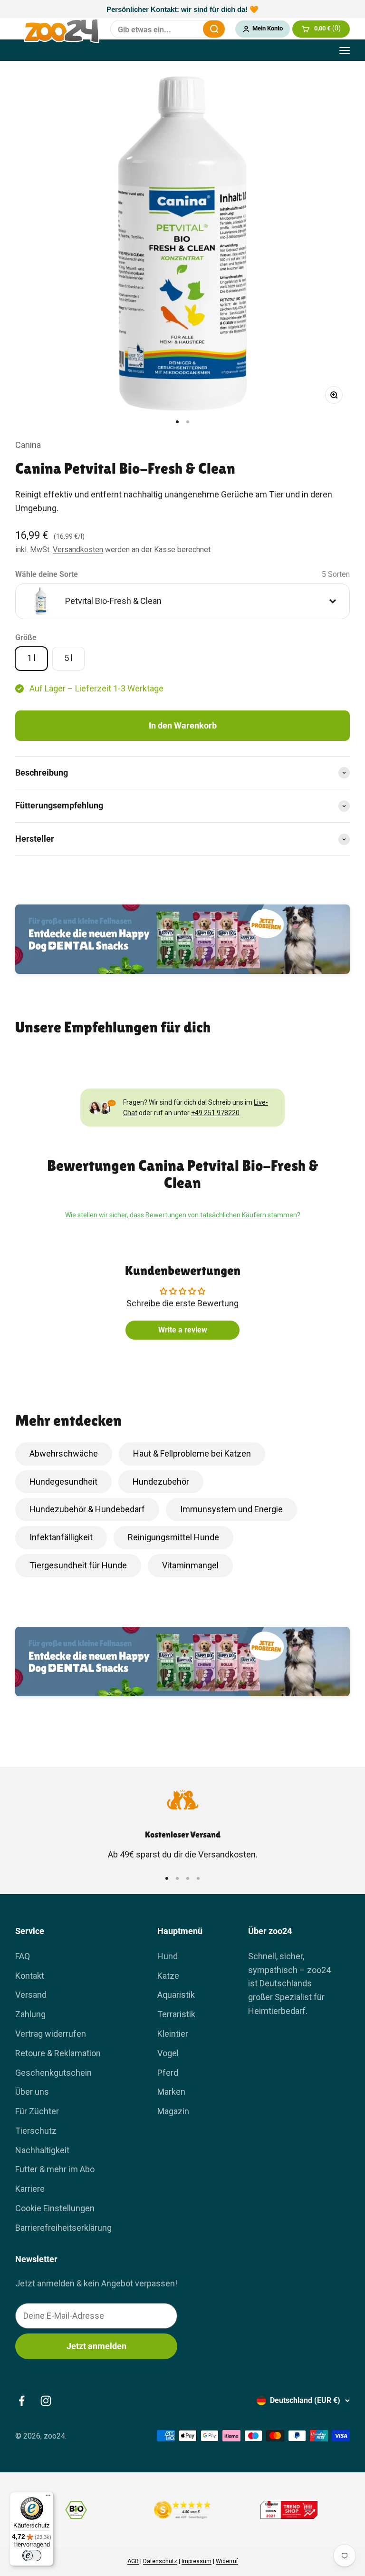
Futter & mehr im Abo (55, 2169)
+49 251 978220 (215, 1113)
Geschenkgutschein (53, 2073)
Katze (168, 1976)
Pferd (168, 2073)
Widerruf (227, 2561)
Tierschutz (36, 2131)
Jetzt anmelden (96, 2346)
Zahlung (30, 2014)
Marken (171, 2092)
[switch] (32, 2556)
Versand (31, 1995)
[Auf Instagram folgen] (46, 2401)
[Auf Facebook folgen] (22, 2401)
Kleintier (173, 2034)
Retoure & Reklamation (58, 2053)
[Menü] (48, 2498)
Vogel (168, 2053)
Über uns (32, 2092)
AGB (133, 2561)
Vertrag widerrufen (51, 2034)
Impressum (197, 2561)
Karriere (30, 2189)
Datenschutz (160, 2561)
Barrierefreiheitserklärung (63, 2228)
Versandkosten (78, 549)
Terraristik (176, 2014)
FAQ (23, 1956)
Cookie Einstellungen (55, 2208)
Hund (168, 1956)
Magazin (173, 2111)
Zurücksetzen (190, 29)
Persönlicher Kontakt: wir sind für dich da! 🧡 (182, 9)
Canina (28, 445)
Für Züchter (37, 2111)
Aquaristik (176, 1995)
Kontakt (30, 1976)
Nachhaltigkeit (42, 2150)
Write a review (183, 1330)
